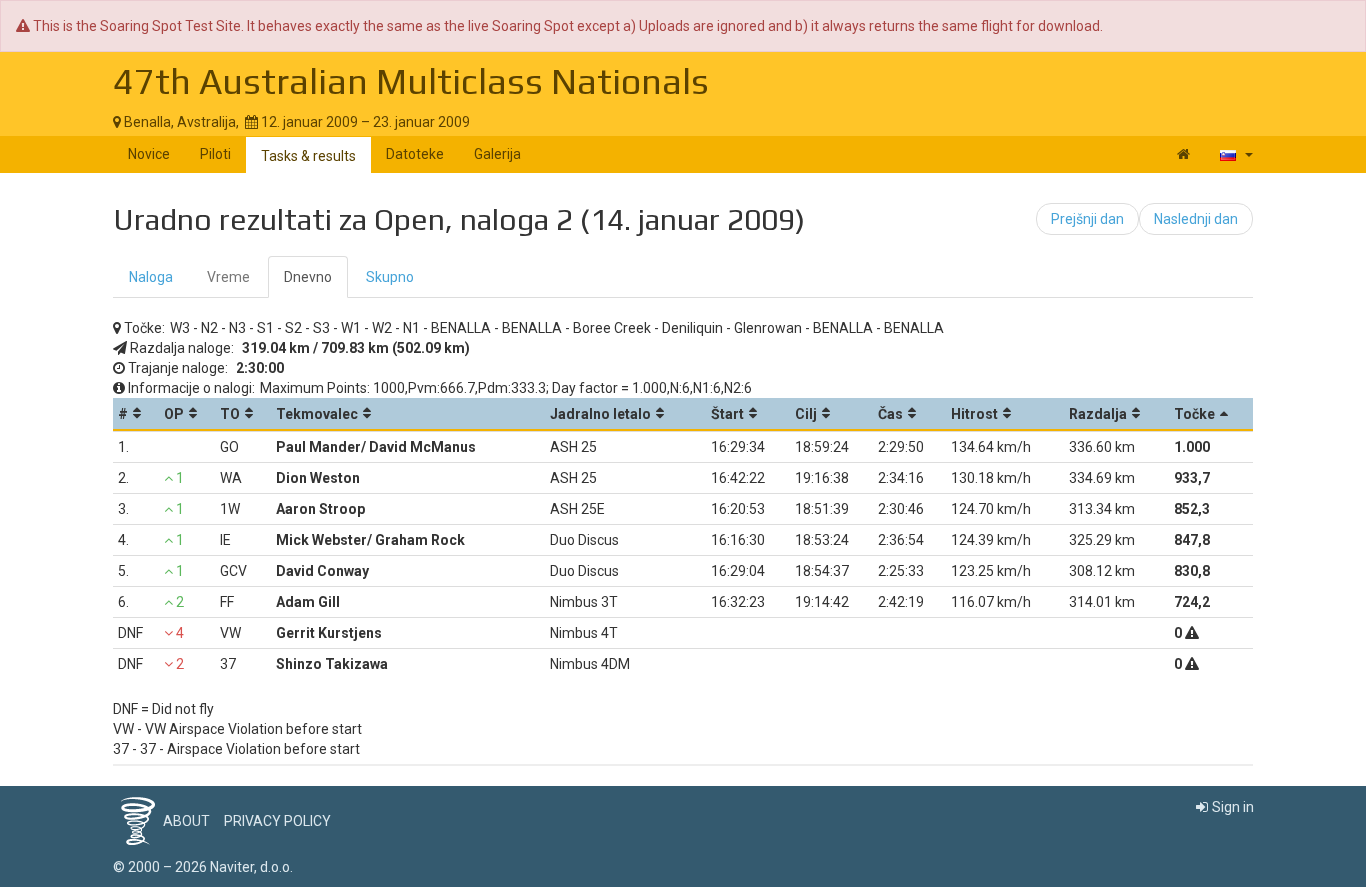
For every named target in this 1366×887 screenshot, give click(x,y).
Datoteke (415, 154)
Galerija (497, 154)
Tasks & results (308, 156)
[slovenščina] (1236, 154)
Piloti (215, 154)
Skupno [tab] (390, 277)
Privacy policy (277, 821)
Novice (149, 154)
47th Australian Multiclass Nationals (411, 81)
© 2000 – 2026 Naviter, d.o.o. (203, 867)
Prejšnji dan (1087, 219)
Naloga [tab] (151, 277)
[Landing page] (1183, 154)
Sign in (1233, 807)
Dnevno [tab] (308, 277)
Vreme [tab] (228, 277)
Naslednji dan (1196, 219)
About (186, 821)
